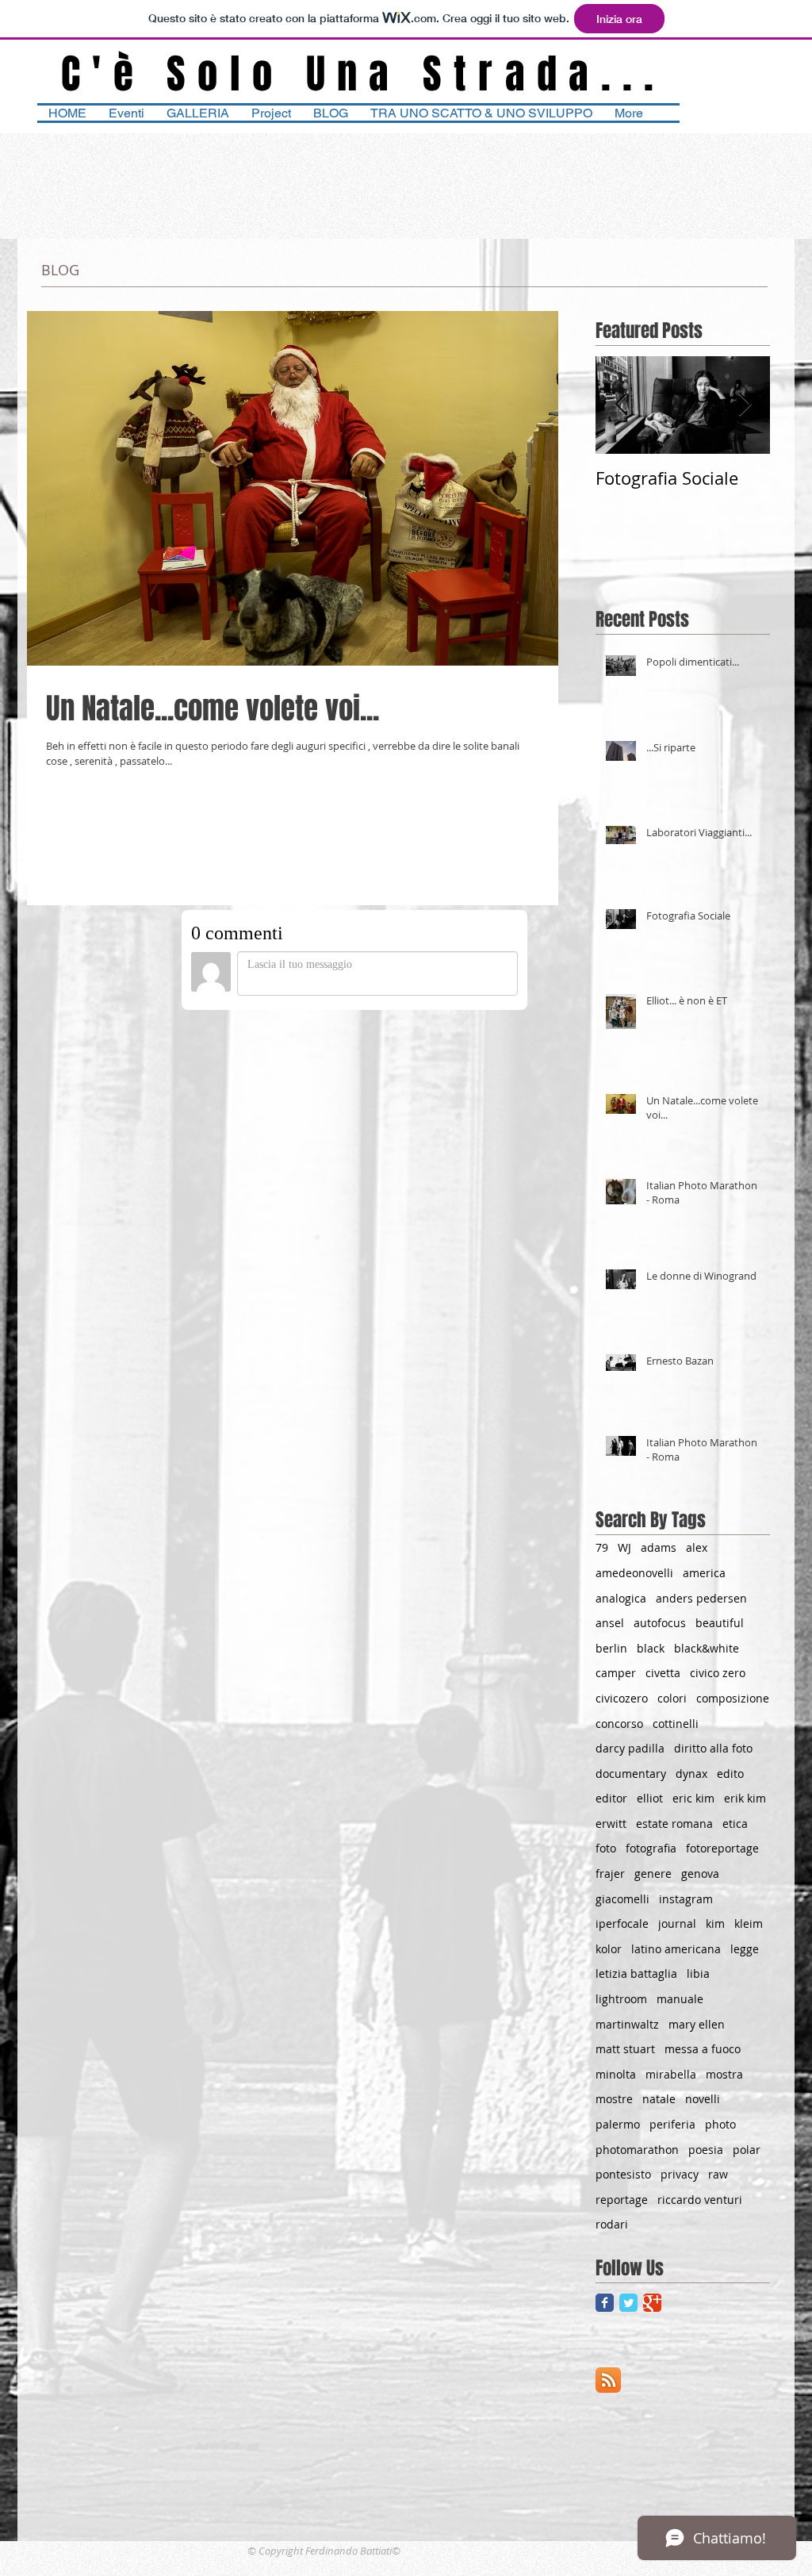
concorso (619, 1724)
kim (715, 1923)
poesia (706, 2150)
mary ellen (697, 2024)
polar (747, 2150)
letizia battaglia (636, 1973)
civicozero (622, 1698)
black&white (707, 1648)
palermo (618, 2124)
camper (616, 1673)
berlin (611, 1648)
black (651, 1648)
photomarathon (637, 2150)
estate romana (674, 1824)
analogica (621, 1598)
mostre (614, 2099)
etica (735, 1824)
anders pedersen (701, 1598)
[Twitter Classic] (628, 2303)
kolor (609, 1949)
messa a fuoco (703, 2049)
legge (745, 1949)
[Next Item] (745, 405)
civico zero (718, 1673)
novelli (703, 2099)
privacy (680, 2174)
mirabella (671, 2074)
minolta (616, 2074)
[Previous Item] (621, 405)
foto (606, 1848)
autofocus (660, 1623)
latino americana (676, 1949)
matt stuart (625, 2049)
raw (718, 2174)
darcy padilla (630, 1748)
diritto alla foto (713, 1748)
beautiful (720, 1623)
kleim (749, 1923)
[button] (481, 113)
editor (611, 1798)
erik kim (745, 1798)
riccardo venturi (700, 2200)
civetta (663, 1673)
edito (730, 1774)
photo (720, 2124)
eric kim (693, 1798)
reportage (622, 2200)
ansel (610, 1623)
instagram (686, 1899)
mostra (724, 2074)
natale (659, 2099)
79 (602, 1547)
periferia (672, 2124)
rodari (612, 2224)
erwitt (611, 1824)
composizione (733, 1698)
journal (677, 1923)
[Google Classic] (652, 2303)
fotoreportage (722, 1848)
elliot (650, 1798)
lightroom (621, 1999)
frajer (610, 1873)
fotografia (651, 1848)
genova (700, 1873)
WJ (624, 1547)
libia (698, 1973)
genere (653, 1873)
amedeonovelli (634, 1573)
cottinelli (676, 1724)
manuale (680, 1999)
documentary (631, 1774)
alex (697, 1547)
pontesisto (623, 2174)
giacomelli (622, 1899)
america (704, 1573)
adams (659, 1547)
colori (672, 1698)
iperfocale (622, 1923)
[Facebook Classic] (605, 2303)
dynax (691, 1774)
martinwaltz (627, 2024)
